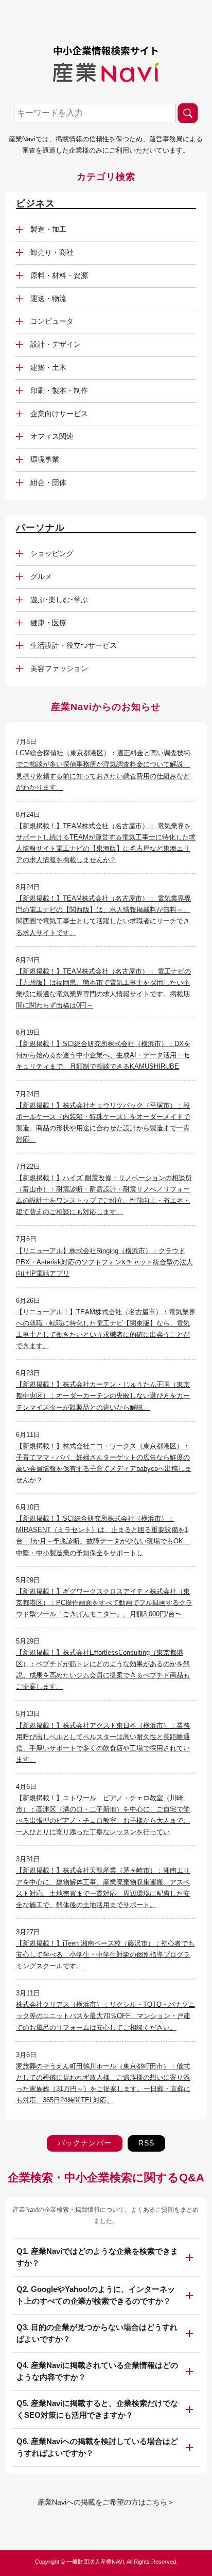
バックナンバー (85, 2143)
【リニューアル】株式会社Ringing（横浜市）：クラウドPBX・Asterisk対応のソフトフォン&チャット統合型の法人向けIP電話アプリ (104, 1262)
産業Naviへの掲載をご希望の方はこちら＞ (106, 2502)
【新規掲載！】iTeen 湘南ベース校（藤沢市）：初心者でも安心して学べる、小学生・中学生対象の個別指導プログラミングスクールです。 (105, 1955)
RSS (146, 2143)
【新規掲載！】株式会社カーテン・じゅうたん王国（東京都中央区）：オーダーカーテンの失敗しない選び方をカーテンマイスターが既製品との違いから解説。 (103, 1396)
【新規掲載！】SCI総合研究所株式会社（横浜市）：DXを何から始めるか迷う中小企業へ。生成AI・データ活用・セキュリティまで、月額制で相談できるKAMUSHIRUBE (103, 1055)
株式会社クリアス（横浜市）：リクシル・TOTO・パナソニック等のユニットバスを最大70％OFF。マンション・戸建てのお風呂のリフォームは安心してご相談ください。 (105, 2016)
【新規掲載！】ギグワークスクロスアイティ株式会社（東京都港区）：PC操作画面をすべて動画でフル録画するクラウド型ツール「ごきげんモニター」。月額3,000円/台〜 (104, 1603)
